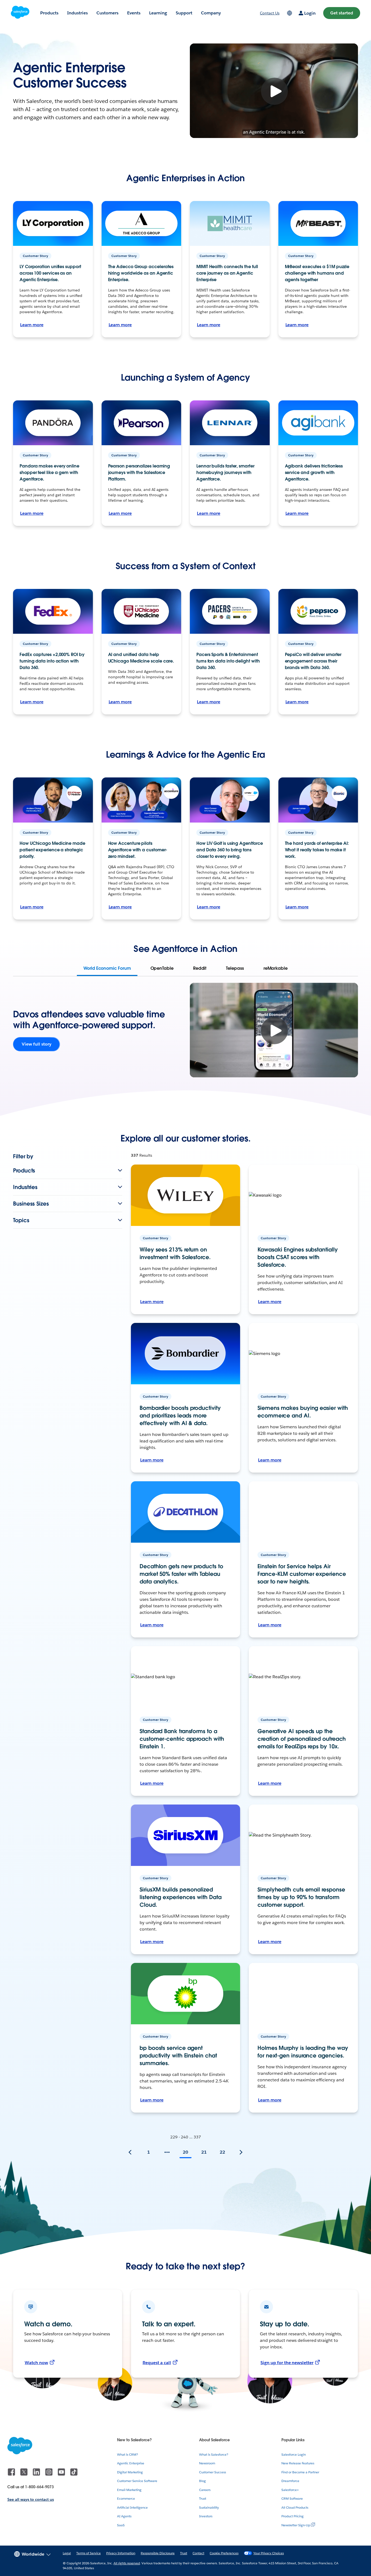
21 (204, 2152)
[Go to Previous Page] (130, 2152)
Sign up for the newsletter (287, 2363)
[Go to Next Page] (241, 2152)
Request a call (157, 2363)
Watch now (36, 2363)
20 (185, 2152)
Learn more (32, 325)
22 (222, 2152)
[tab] (107, 968)
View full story (37, 1044)
